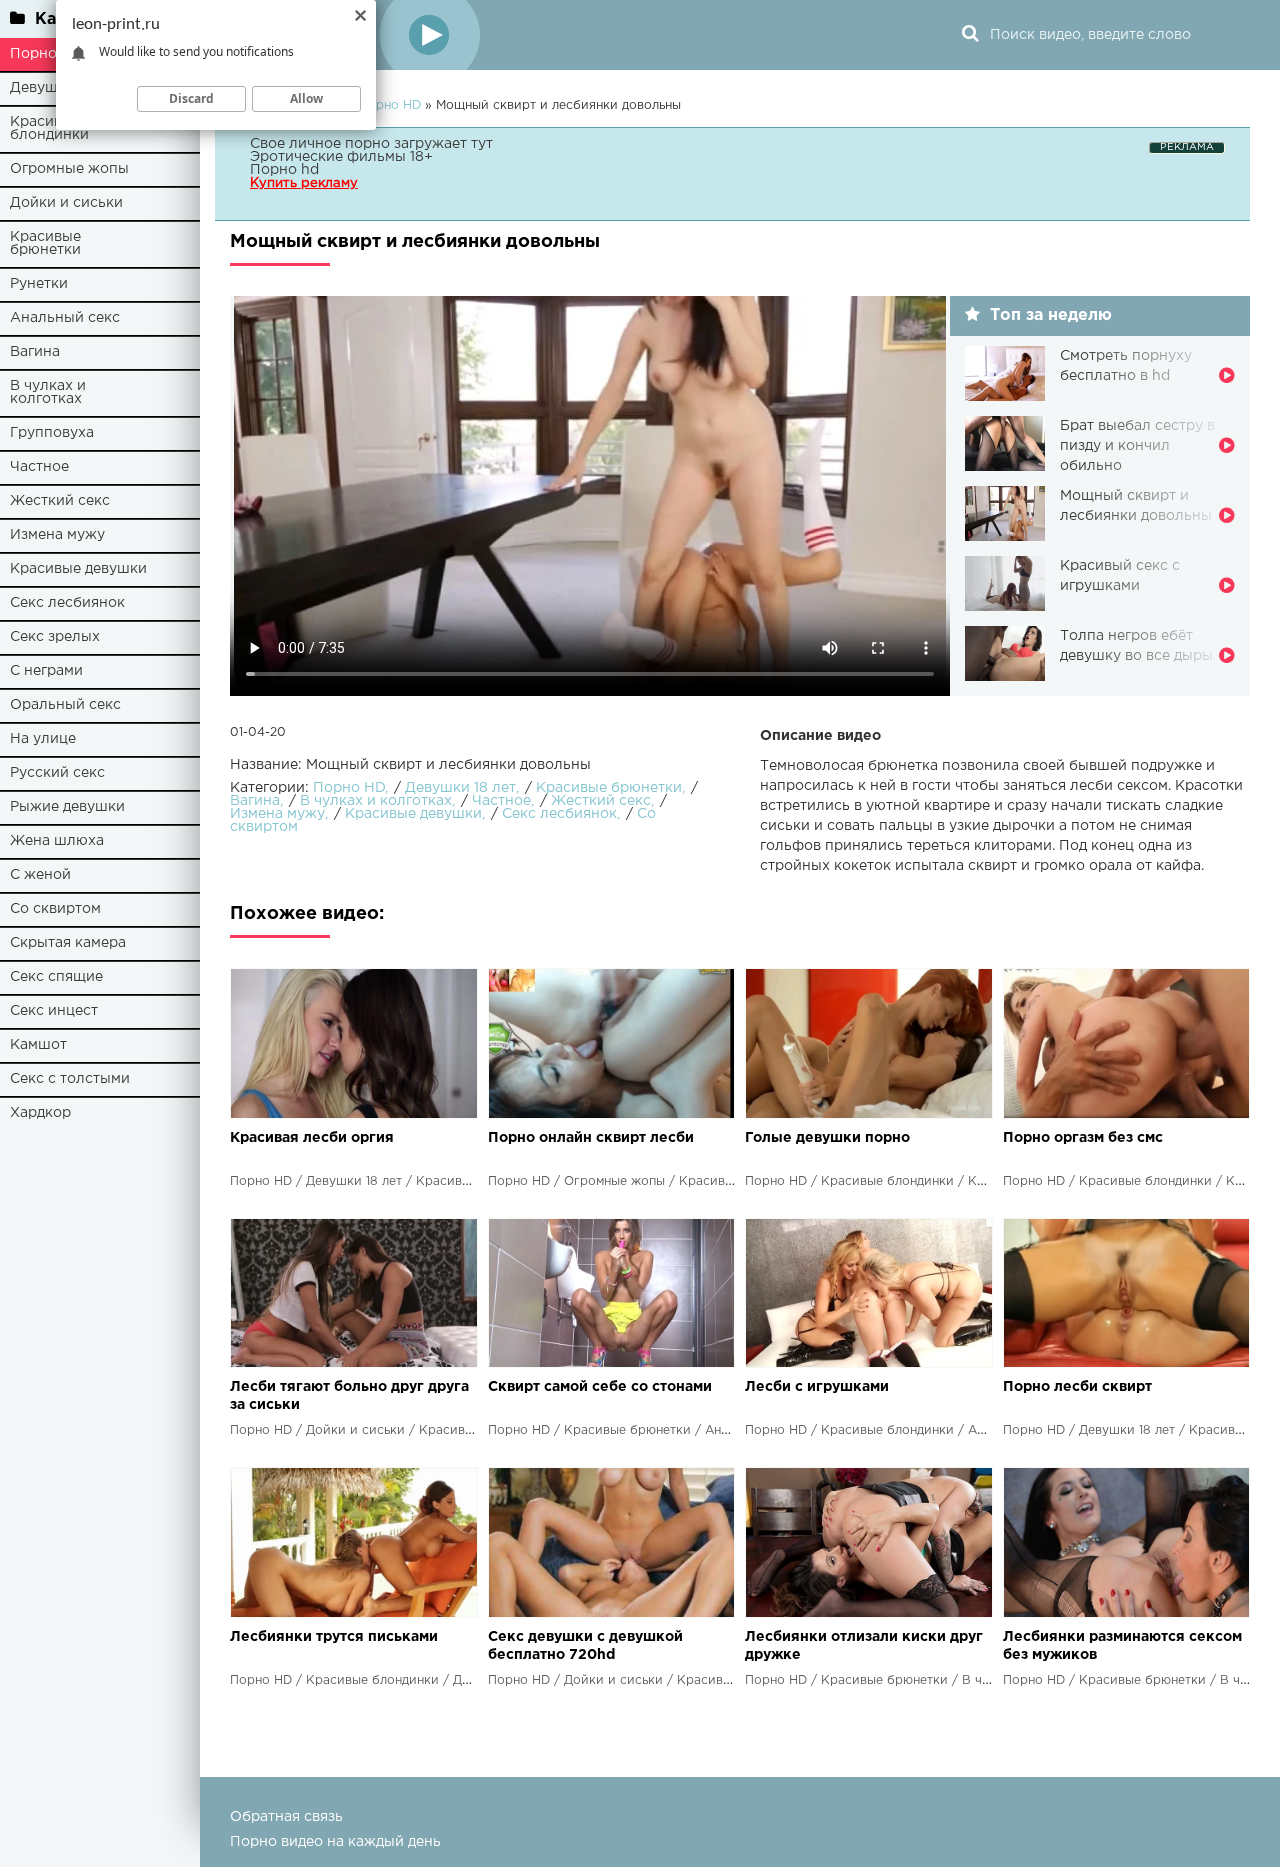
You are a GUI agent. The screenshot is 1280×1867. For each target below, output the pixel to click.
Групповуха (52, 433)
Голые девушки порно (827, 1138)
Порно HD (349, 788)
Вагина (35, 352)
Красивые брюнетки (45, 243)
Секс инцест (54, 1011)
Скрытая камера (68, 943)
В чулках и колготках (48, 392)
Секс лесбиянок (67, 603)
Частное (39, 467)
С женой (40, 875)
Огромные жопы (69, 169)
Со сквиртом (55, 909)
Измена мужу (57, 535)
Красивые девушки (78, 569)
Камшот (38, 1045)
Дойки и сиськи (66, 203)
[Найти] (970, 35)
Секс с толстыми (70, 1079)
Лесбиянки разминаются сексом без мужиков (1122, 1646)
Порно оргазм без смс (1083, 1138)
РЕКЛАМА (1187, 147)
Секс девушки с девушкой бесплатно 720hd (585, 1646)
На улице (43, 739)
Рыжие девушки (67, 807)
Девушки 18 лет (460, 788)
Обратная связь (286, 1817)
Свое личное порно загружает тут (371, 144)
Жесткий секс (60, 501)
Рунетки (39, 284)
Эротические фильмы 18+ (341, 157)
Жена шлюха (57, 841)
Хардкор (40, 1113)
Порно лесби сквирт (1077, 1387)
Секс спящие (56, 977)
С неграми (46, 671)
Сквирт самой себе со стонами (600, 1387)
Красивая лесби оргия (312, 1138)
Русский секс (57, 773)
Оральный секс (65, 705)
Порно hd (284, 170)
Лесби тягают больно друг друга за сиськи (349, 1396)
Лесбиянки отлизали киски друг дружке (864, 1646)
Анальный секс (65, 318)
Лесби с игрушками (817, 1387)
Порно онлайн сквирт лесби (591, 1138)
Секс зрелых (55, 637)
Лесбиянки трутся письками (334, 1637)
